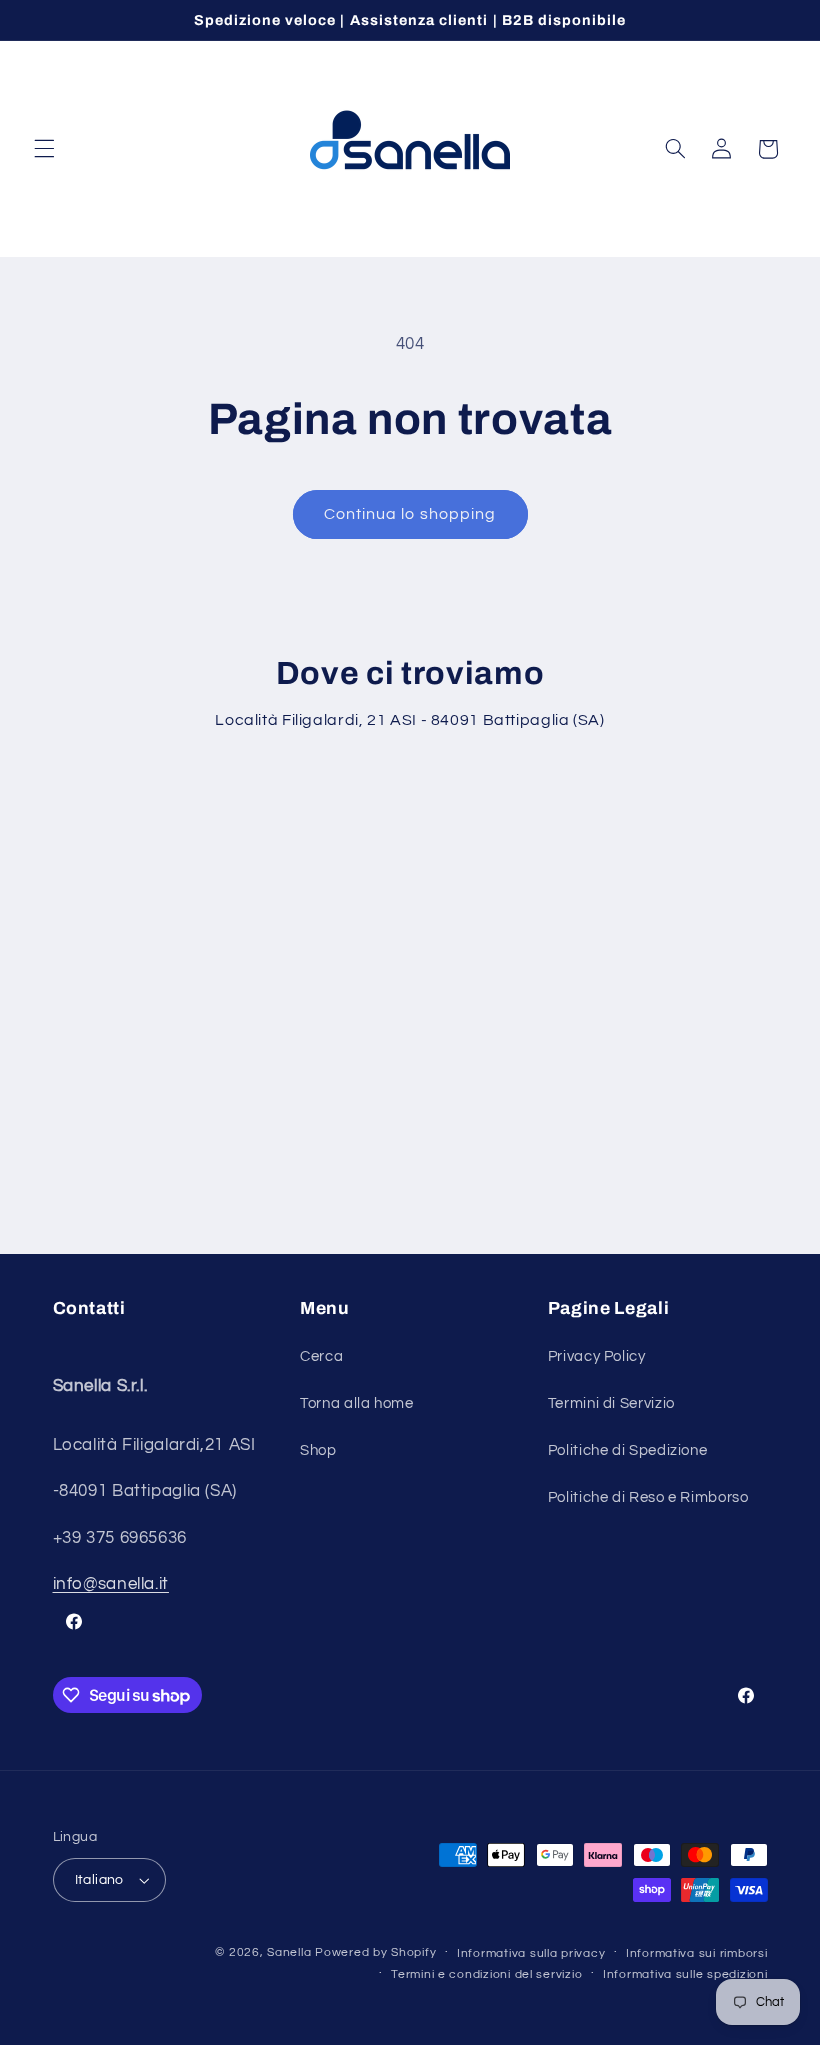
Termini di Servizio (611, 1403)
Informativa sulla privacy (531, 1953)
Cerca (321, 1356)
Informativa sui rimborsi (697, 1953)
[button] (44, 149)
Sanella (289, 1952)
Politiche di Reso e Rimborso (648, 1497)
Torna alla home (356, 1403)
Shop (318, 1450)
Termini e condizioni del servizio (486, 1974)
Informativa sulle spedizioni (685, 1974)
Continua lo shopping (410, 514)
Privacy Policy (597, 1356)
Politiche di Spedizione (628, 1450)
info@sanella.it (111, 1584)
